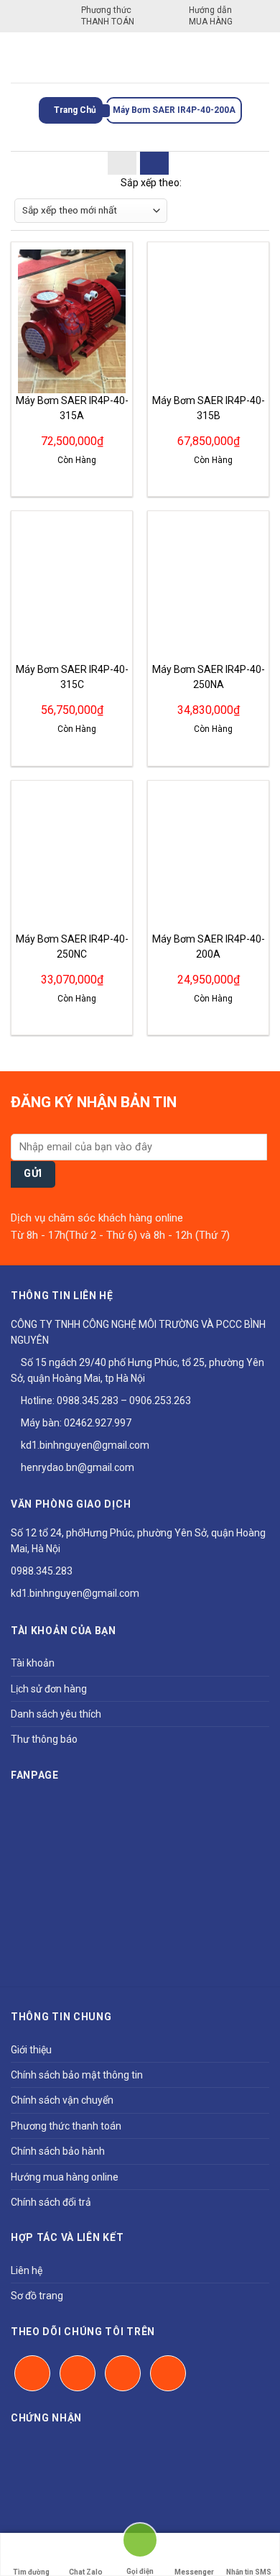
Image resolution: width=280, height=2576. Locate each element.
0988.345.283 (88, 1401)
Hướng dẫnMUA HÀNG (211, 16)
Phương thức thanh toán (66, 2126)
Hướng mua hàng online (65, 2177)
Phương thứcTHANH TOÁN (108, 16)
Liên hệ (27, 2270)
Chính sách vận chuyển (62, 2100)
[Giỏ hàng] (259, 58)
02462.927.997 (98, 1423)
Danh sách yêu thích (56, 1714)
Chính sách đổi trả (51, 2202)
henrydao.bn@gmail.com (76, 1467)
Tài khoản (33, 1663)
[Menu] (19, 57)
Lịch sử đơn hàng (49, 1689)
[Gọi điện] (140, 2546)
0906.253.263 (160, 1401)
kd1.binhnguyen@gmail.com (84, 1445)
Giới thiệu (31, 2050)
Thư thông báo (44, 1739)
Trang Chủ (74, 110)
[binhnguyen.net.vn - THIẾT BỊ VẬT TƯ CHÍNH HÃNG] (140, 58)
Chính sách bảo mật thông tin (77, 2075)
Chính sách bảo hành (58, 2151)
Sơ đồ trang (37, 2296)
